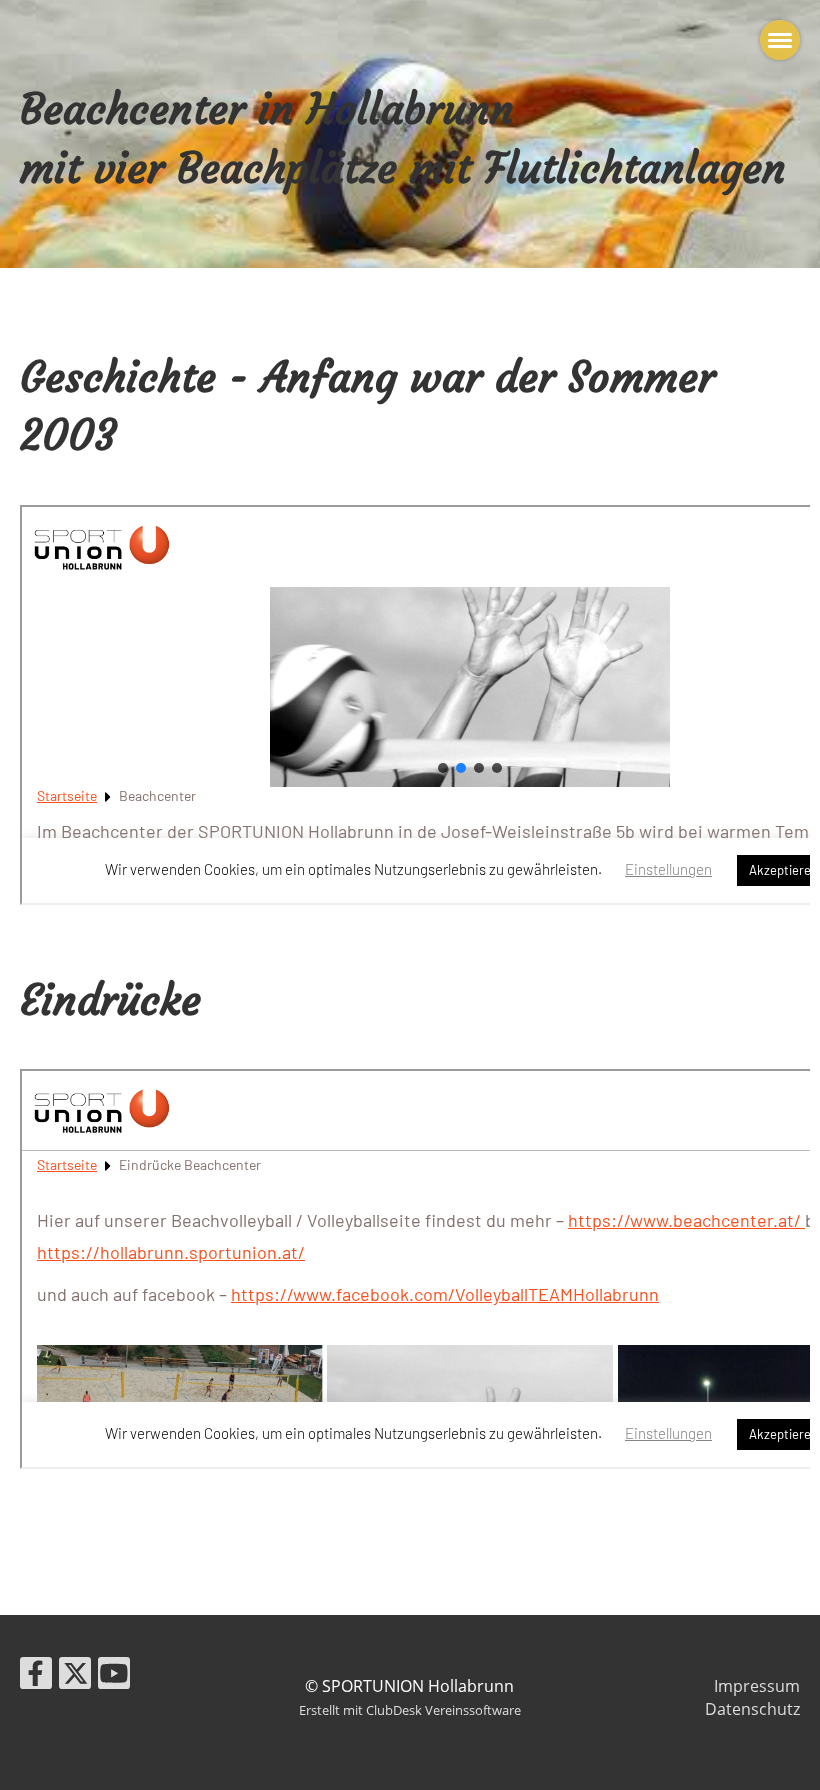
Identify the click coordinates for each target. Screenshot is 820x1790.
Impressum (757, 1686)
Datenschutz (752, 1709)
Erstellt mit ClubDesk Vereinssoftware (410, 1710)
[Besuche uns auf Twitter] (75, 1676)
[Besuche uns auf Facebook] (36, 1676)
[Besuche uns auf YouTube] (114, 1676)
